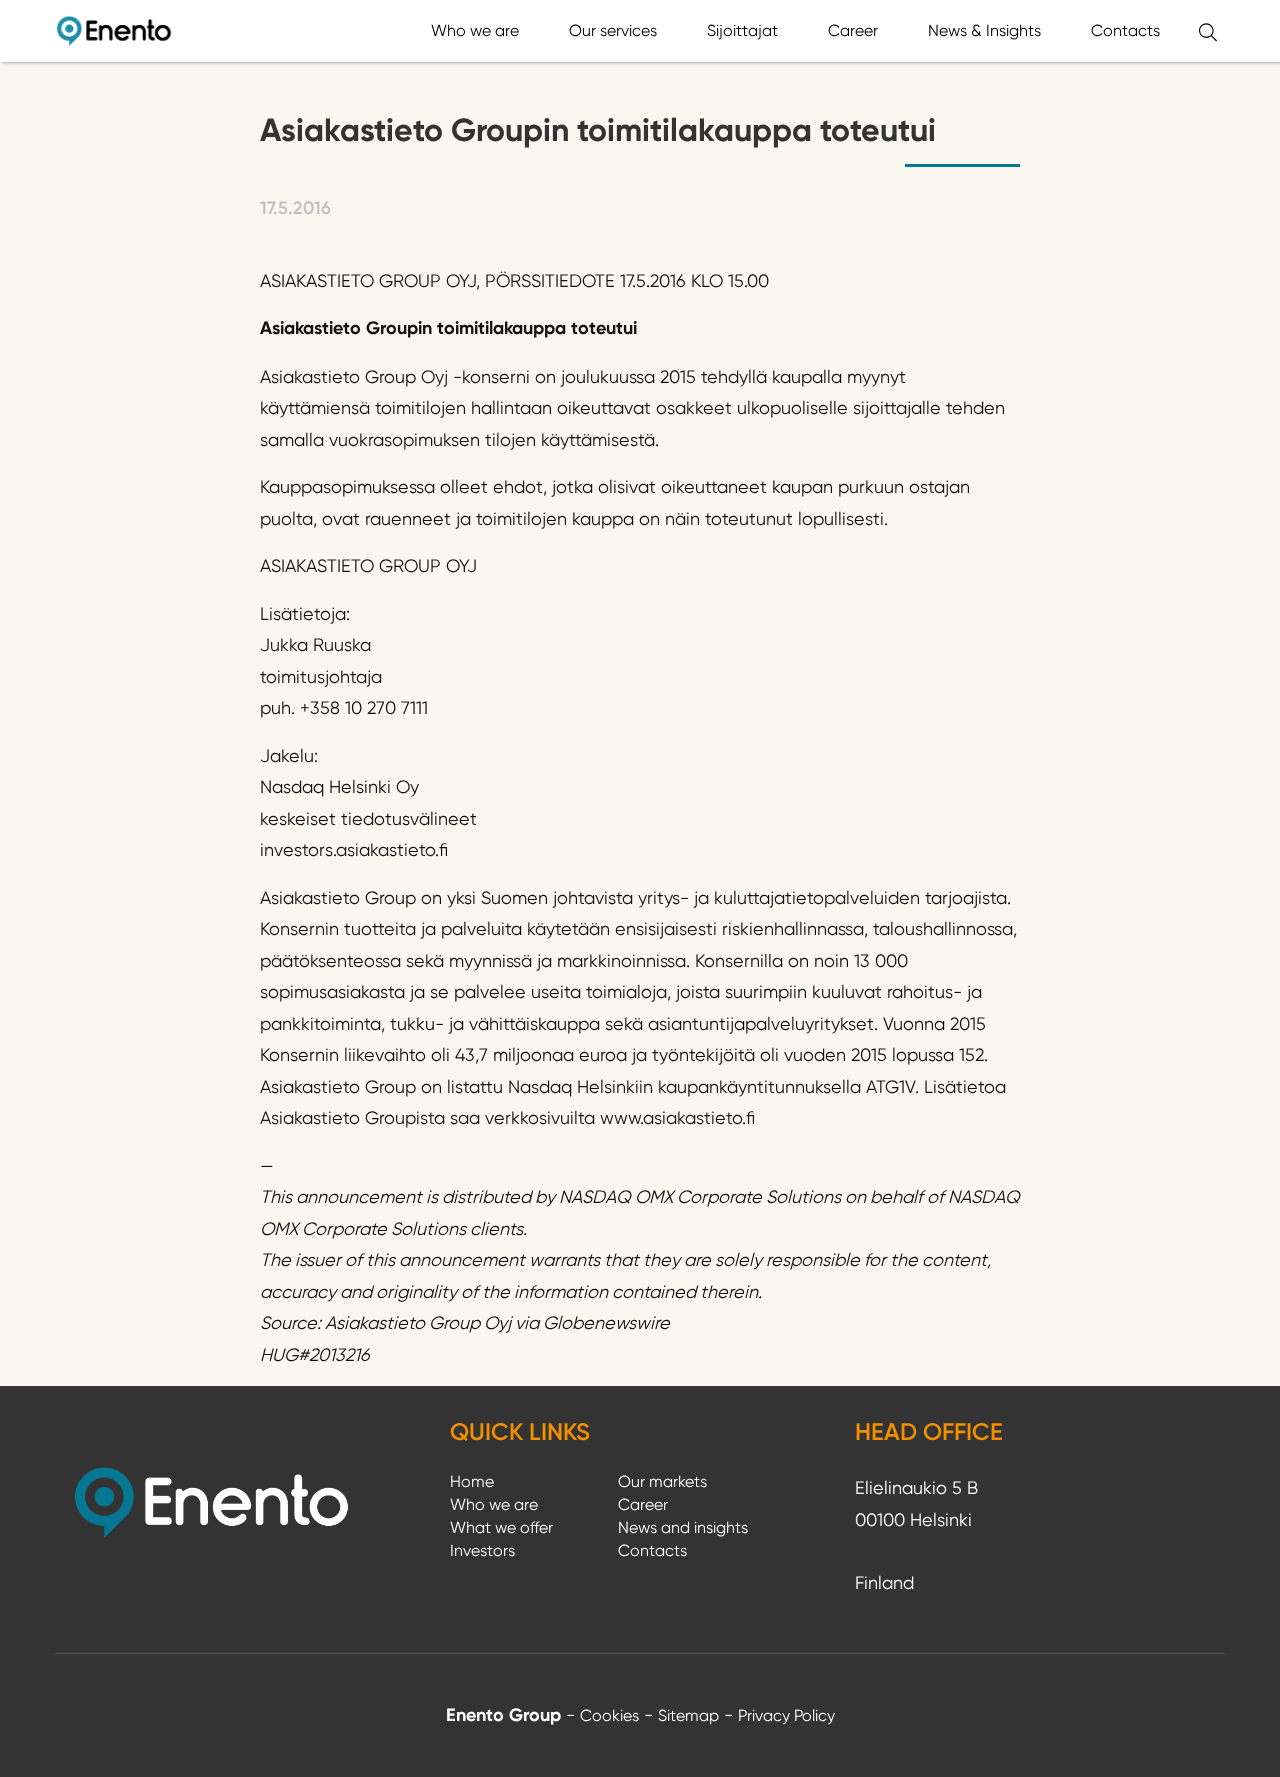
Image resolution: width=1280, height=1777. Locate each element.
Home (472, 1481)
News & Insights (984, 30)
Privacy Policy (786, 1715)
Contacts (1125, 30)
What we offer (501, 1527)
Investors (482, 1550)
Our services (613, 30)
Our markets (662, 1481)
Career (853, 30)
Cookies (609, 1715)
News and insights (683, 1527)
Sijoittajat (742, 30)
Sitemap (688, 1715)
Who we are (475, 30)
